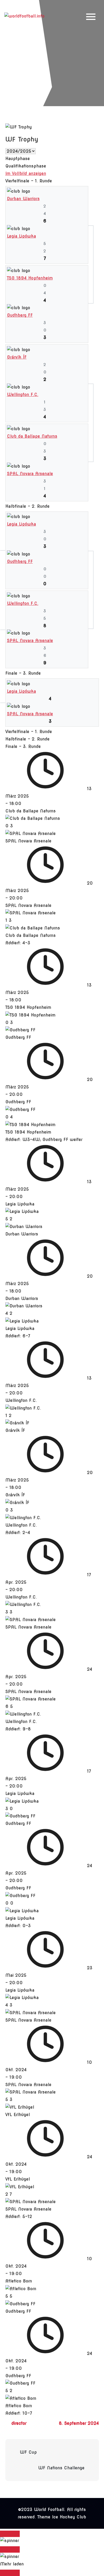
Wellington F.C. (23, 395)
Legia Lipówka (21, 236)
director (19, 2423)
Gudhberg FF (20, 315)
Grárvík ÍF (17, 357)
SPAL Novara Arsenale (30, 474)
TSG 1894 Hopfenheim (30, 278)
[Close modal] (10, 2534)
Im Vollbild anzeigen (26, 173)
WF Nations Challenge (61, 2468)
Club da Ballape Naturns (32, 436)
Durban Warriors (23, 199)
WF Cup (28, 2452)
